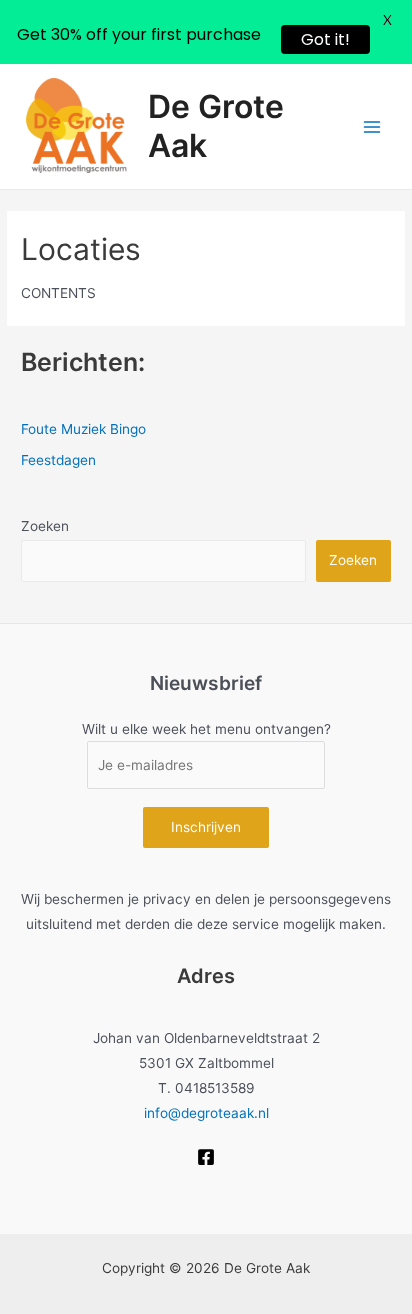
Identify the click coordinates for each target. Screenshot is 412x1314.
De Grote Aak (216, 125)
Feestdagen (58, 460)
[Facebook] (206, 1157)
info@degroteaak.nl (206, 1113)
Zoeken (45, 526)
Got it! (325, 39)
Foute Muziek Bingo (83, 429)
